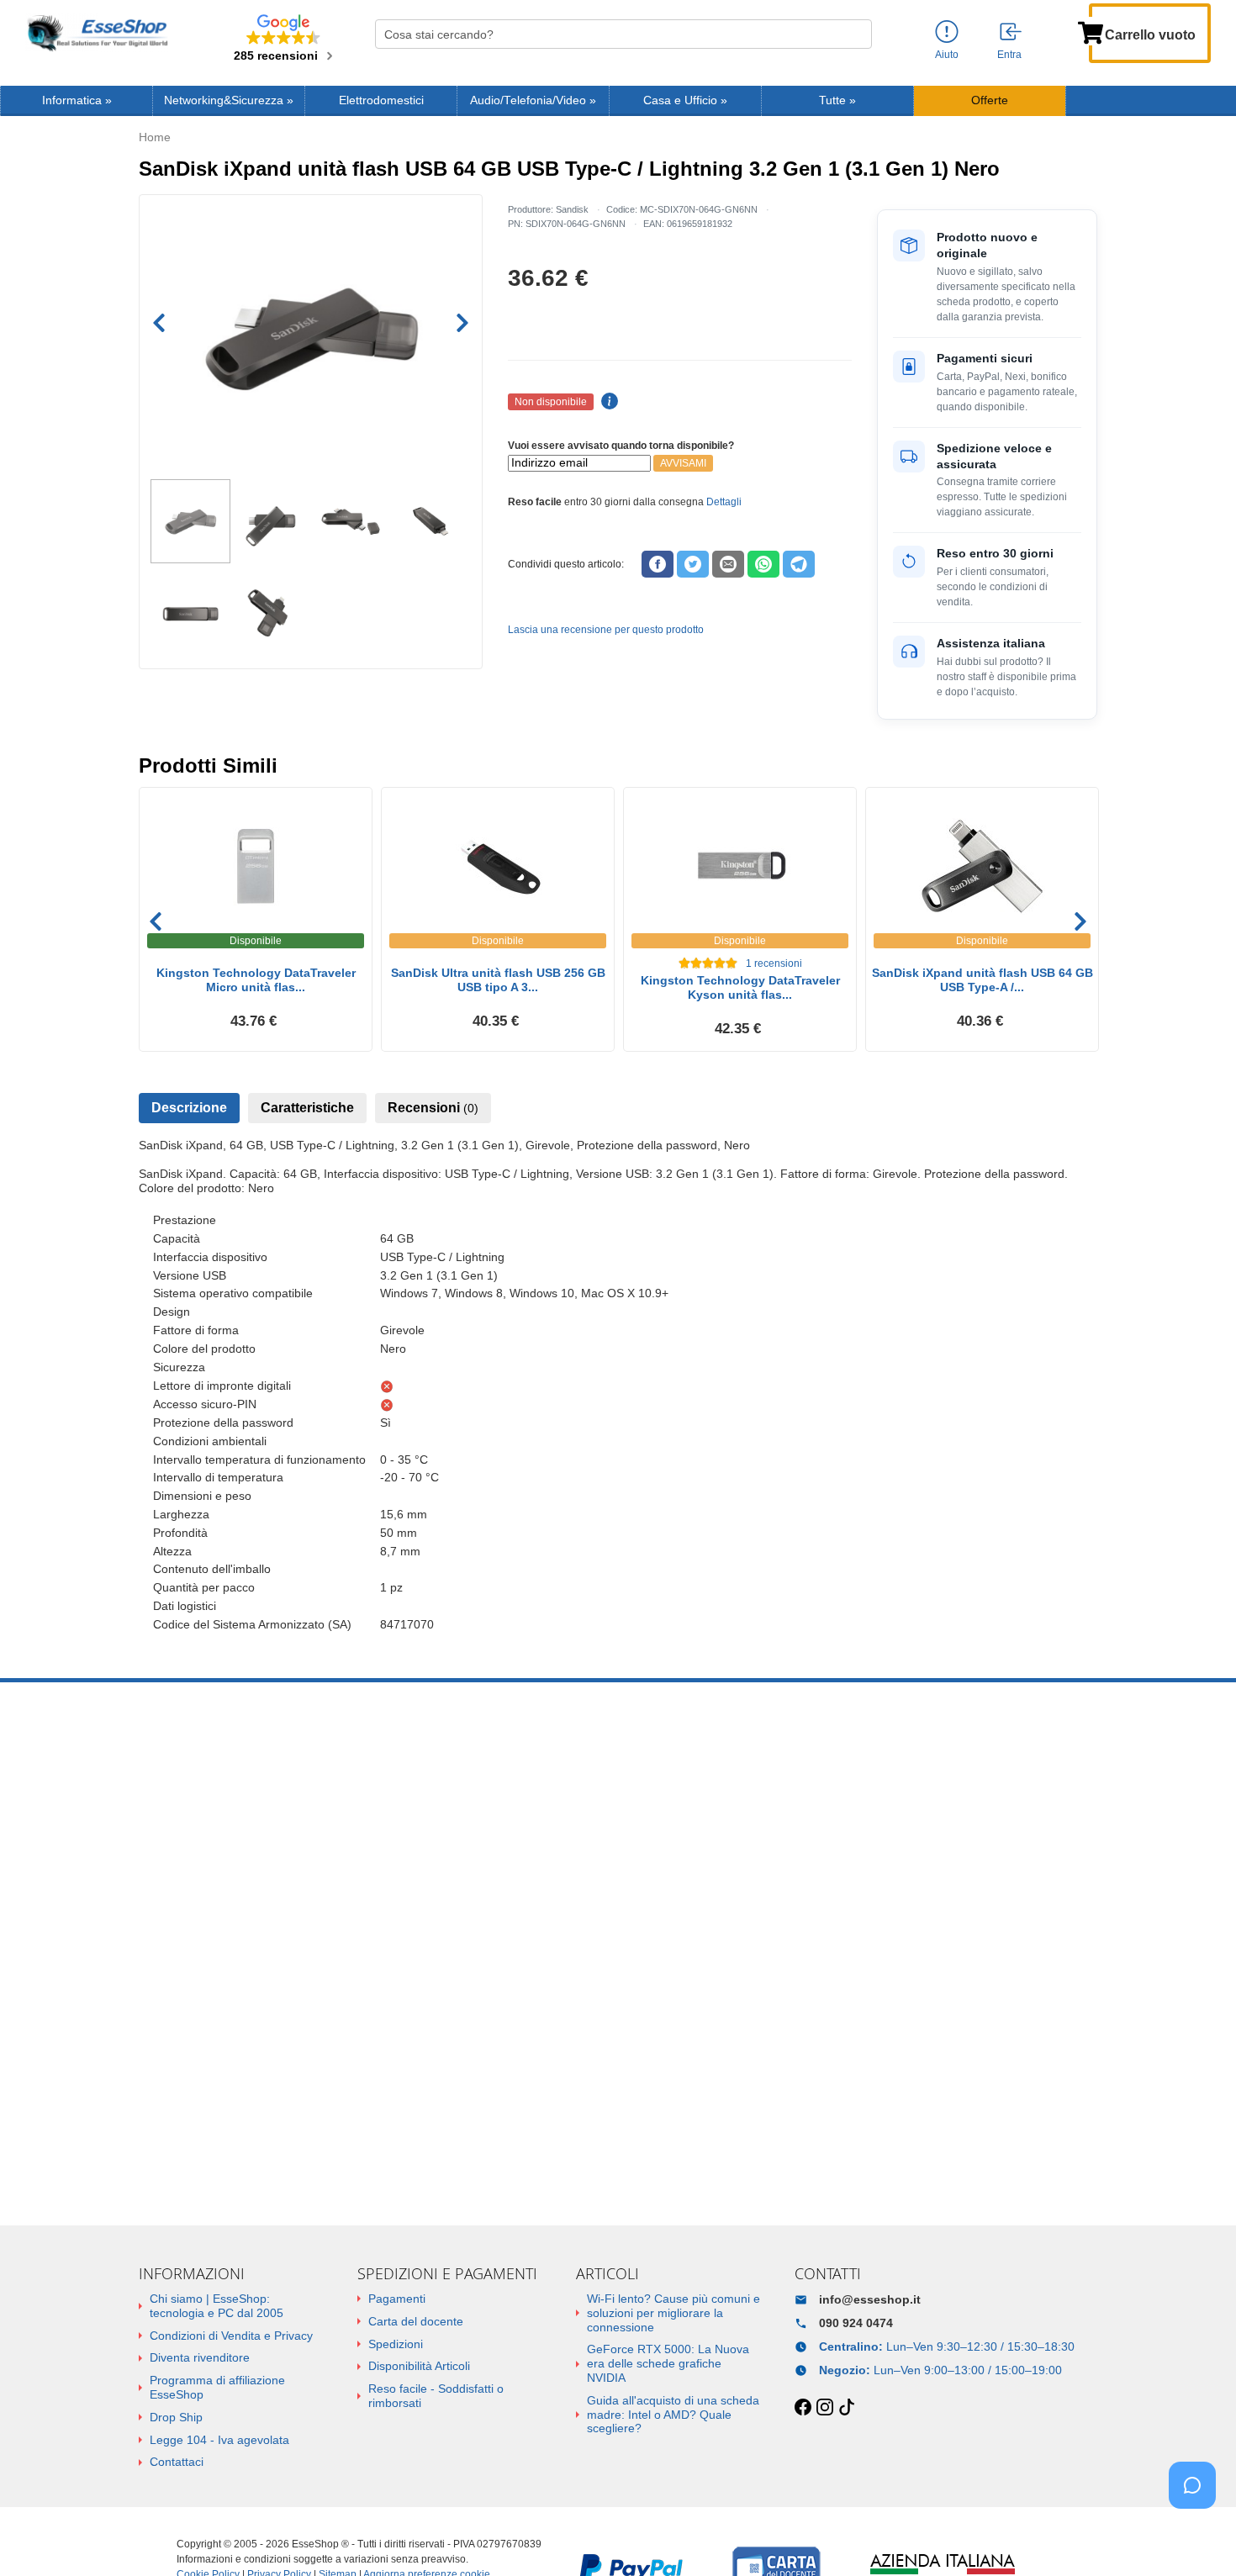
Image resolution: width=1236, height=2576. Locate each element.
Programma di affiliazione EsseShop (217, 2387)
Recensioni (433, 1108)
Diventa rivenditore (200, 2357)
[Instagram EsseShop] (825, 2408)
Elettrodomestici (381, 100)
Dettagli (724, 502)
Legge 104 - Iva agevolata (219, 2440)
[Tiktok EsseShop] (847, 2408)
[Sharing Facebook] (658, 564)
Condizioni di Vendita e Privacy (231, 2336)
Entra (1009, 55)
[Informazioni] (947, 32)
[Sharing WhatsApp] (763, 564)
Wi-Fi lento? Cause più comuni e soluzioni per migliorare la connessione (673, 2313)
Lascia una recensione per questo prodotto (606, 630)
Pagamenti (397, 2299)
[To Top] (1197, 2537)
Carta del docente (416, 2321)
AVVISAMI (683, 463)
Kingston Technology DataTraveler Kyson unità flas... (740, 987)
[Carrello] (1091, 31)
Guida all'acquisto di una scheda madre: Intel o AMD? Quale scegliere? (673, 2415)
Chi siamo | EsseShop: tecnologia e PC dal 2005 (217, 2306)
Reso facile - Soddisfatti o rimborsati (436, 2396)
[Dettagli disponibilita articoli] (607, 402)
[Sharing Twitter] (693, 564)
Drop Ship (176, 2417)
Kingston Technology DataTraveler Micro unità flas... (256, 980)
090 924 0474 (856, 2323)
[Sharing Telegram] (799, 564)
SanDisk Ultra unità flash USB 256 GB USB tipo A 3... (498, 980)
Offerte (990, 100)
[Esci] (1012, 33)
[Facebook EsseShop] (803, 2408)
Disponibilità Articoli (419, 2366)
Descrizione (189, 1108)
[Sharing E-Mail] (728, 564)
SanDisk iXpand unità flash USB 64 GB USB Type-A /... (982, 980)
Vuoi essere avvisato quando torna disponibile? (621, 446)
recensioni (774, 963)
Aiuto (947, 55)
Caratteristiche (307, 1108)
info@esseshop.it (870, 2299)
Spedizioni (396, 2344)
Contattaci (177, 2462)
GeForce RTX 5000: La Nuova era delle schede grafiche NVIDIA (668, 2363)
